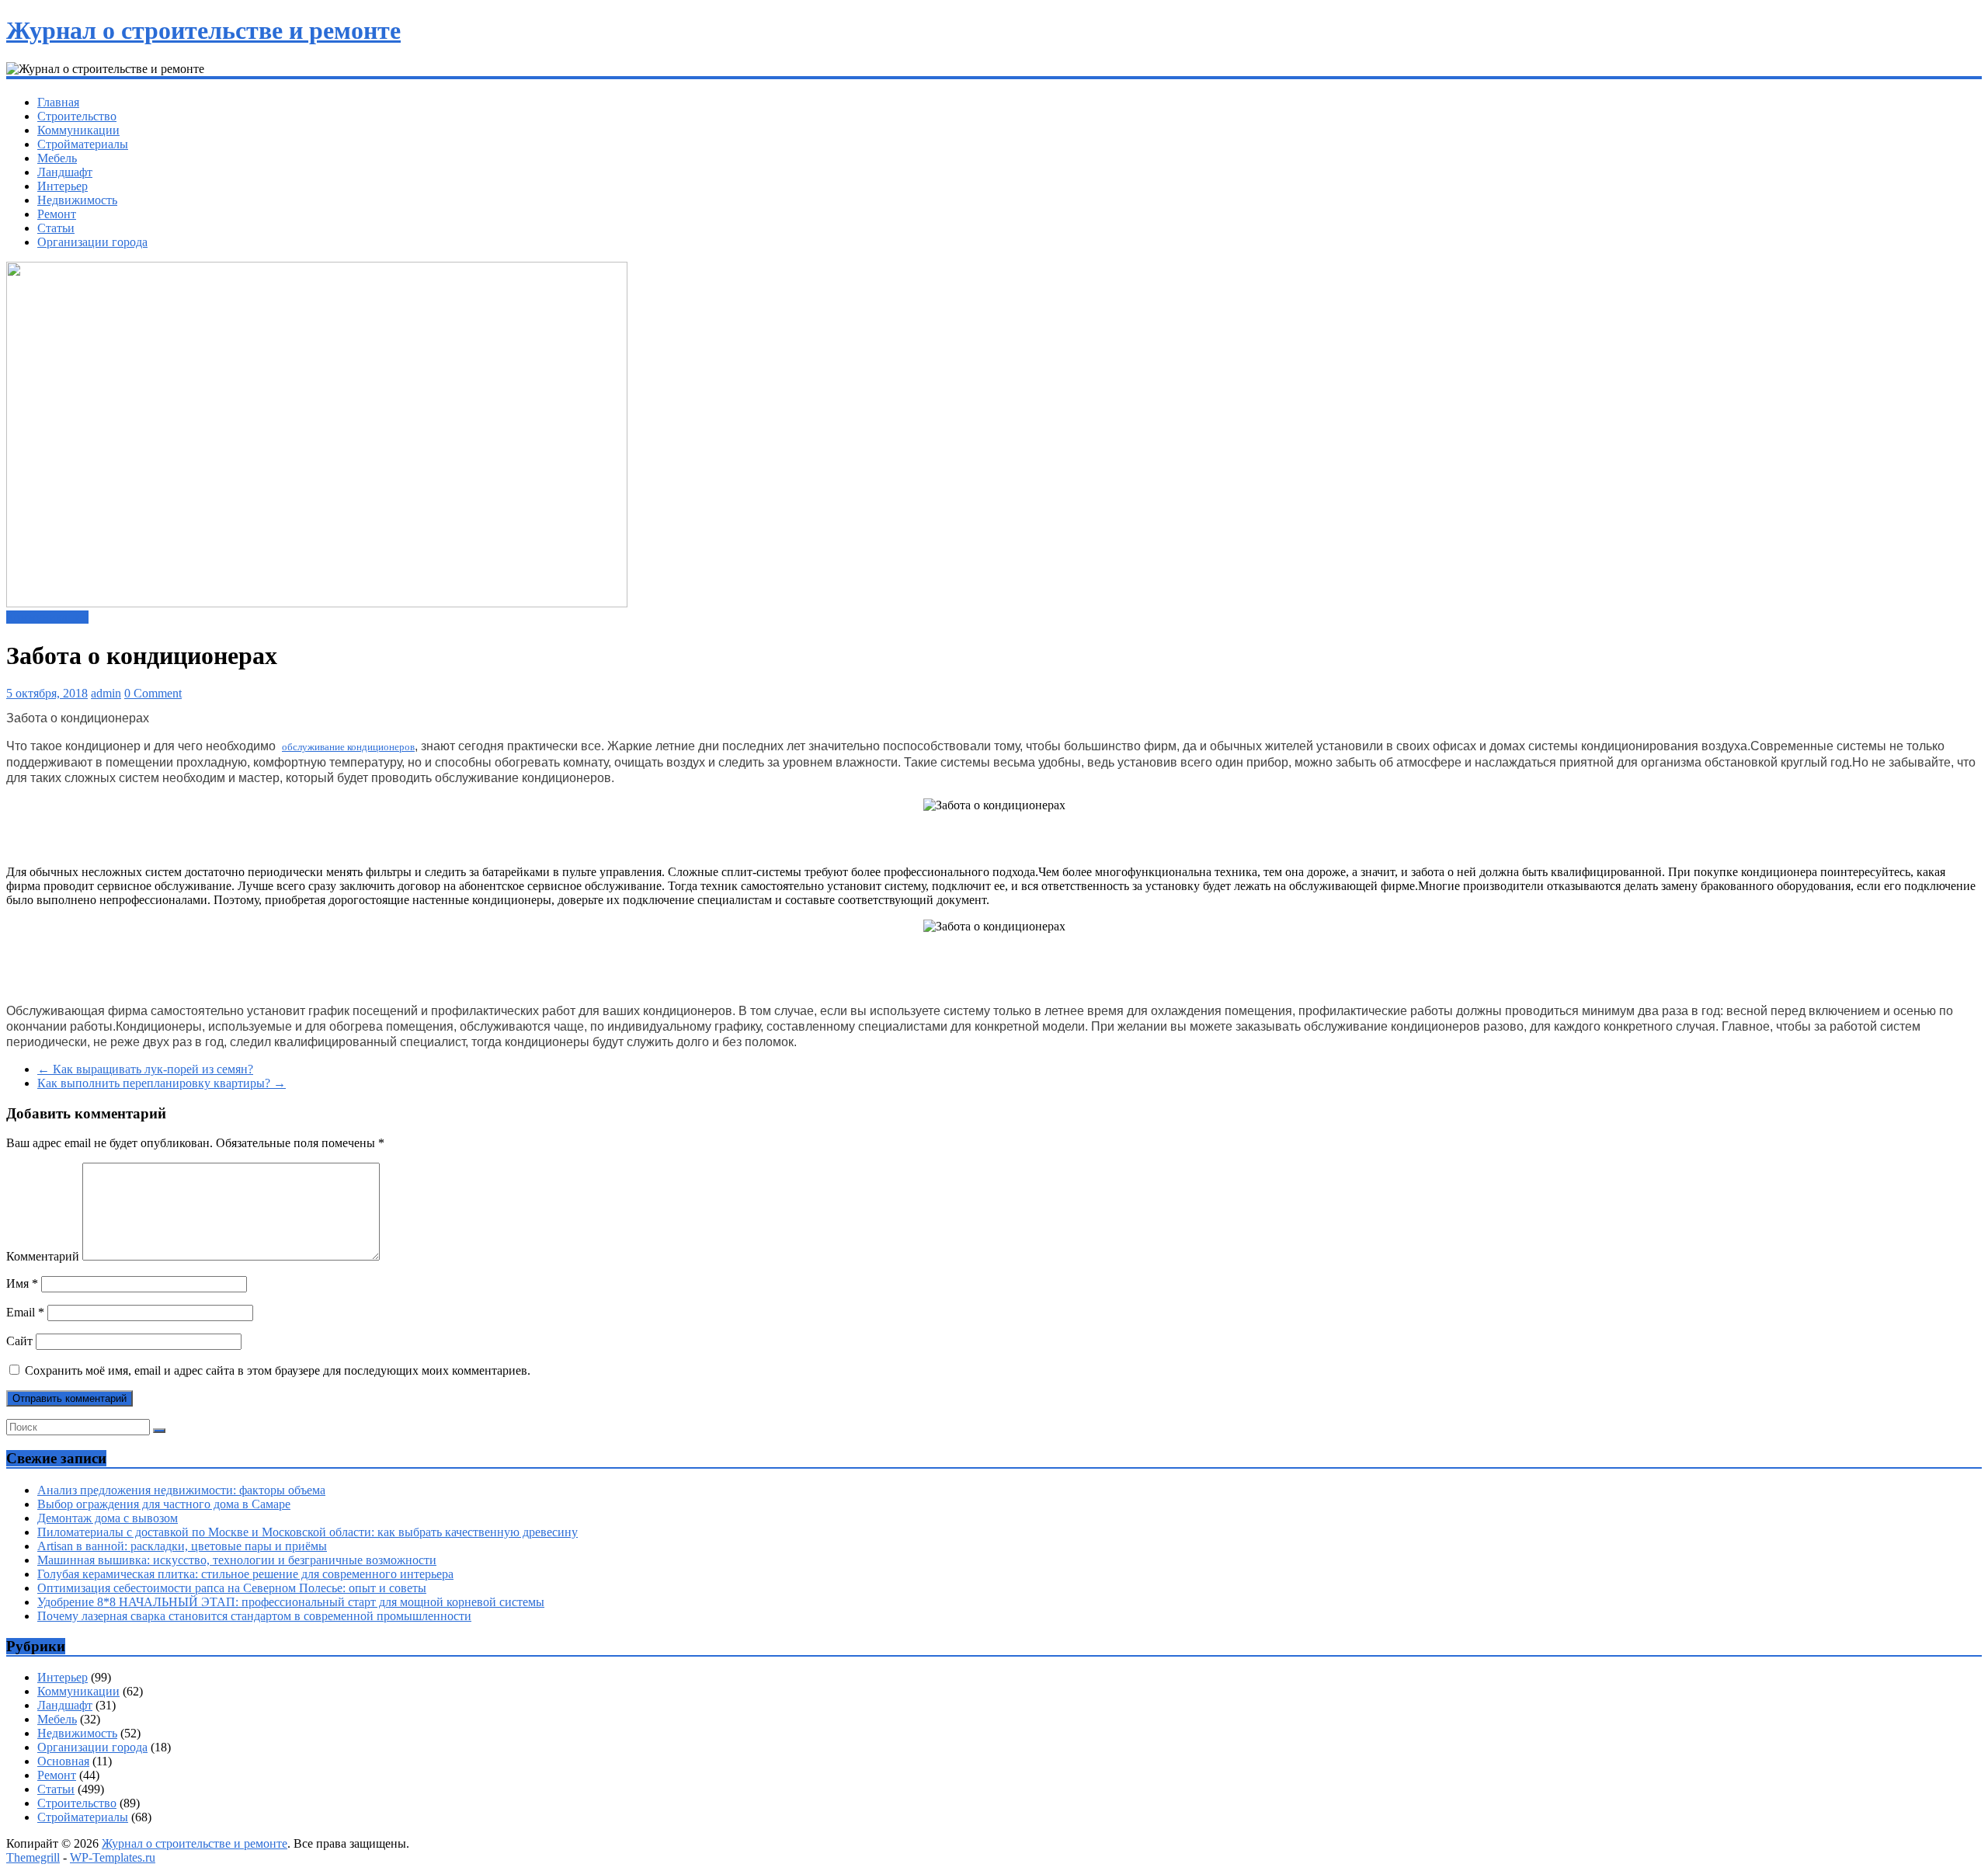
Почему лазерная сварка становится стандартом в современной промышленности (254, 1616)
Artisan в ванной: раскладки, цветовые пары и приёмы (182, 1546)
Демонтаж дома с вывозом (108, 1518)
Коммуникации (78, 130)
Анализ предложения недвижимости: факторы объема (181, 1490)
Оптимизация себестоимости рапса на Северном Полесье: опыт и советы (232, 1588)
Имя (22, 1283)
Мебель (57, 158)
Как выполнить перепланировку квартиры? (162, 1083)
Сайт (19, 1341)
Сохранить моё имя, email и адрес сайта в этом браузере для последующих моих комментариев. (278, 1370)
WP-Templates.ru (113, 1857)
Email (25, 1312)
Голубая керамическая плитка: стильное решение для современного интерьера (245, 1574)
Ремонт (57, 214)
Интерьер (63, 186)
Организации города (92, 242)
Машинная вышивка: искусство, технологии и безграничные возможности (237, 1560)
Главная (58, 102)
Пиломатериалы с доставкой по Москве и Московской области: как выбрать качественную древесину (308, 1532)
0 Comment (153, 693)
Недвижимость (77, 200)
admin (106, 693)
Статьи (56, 228)
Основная (63, 1761)
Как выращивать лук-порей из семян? (145, 1069)
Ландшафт (65, 172)
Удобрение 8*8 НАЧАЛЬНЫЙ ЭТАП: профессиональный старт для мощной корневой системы (291, 1602)
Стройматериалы (83, 144)
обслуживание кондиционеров (348, 747)
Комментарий (43, 1256)
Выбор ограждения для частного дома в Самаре (164, 1504)
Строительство (77, 116)
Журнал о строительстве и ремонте (203, 30)
